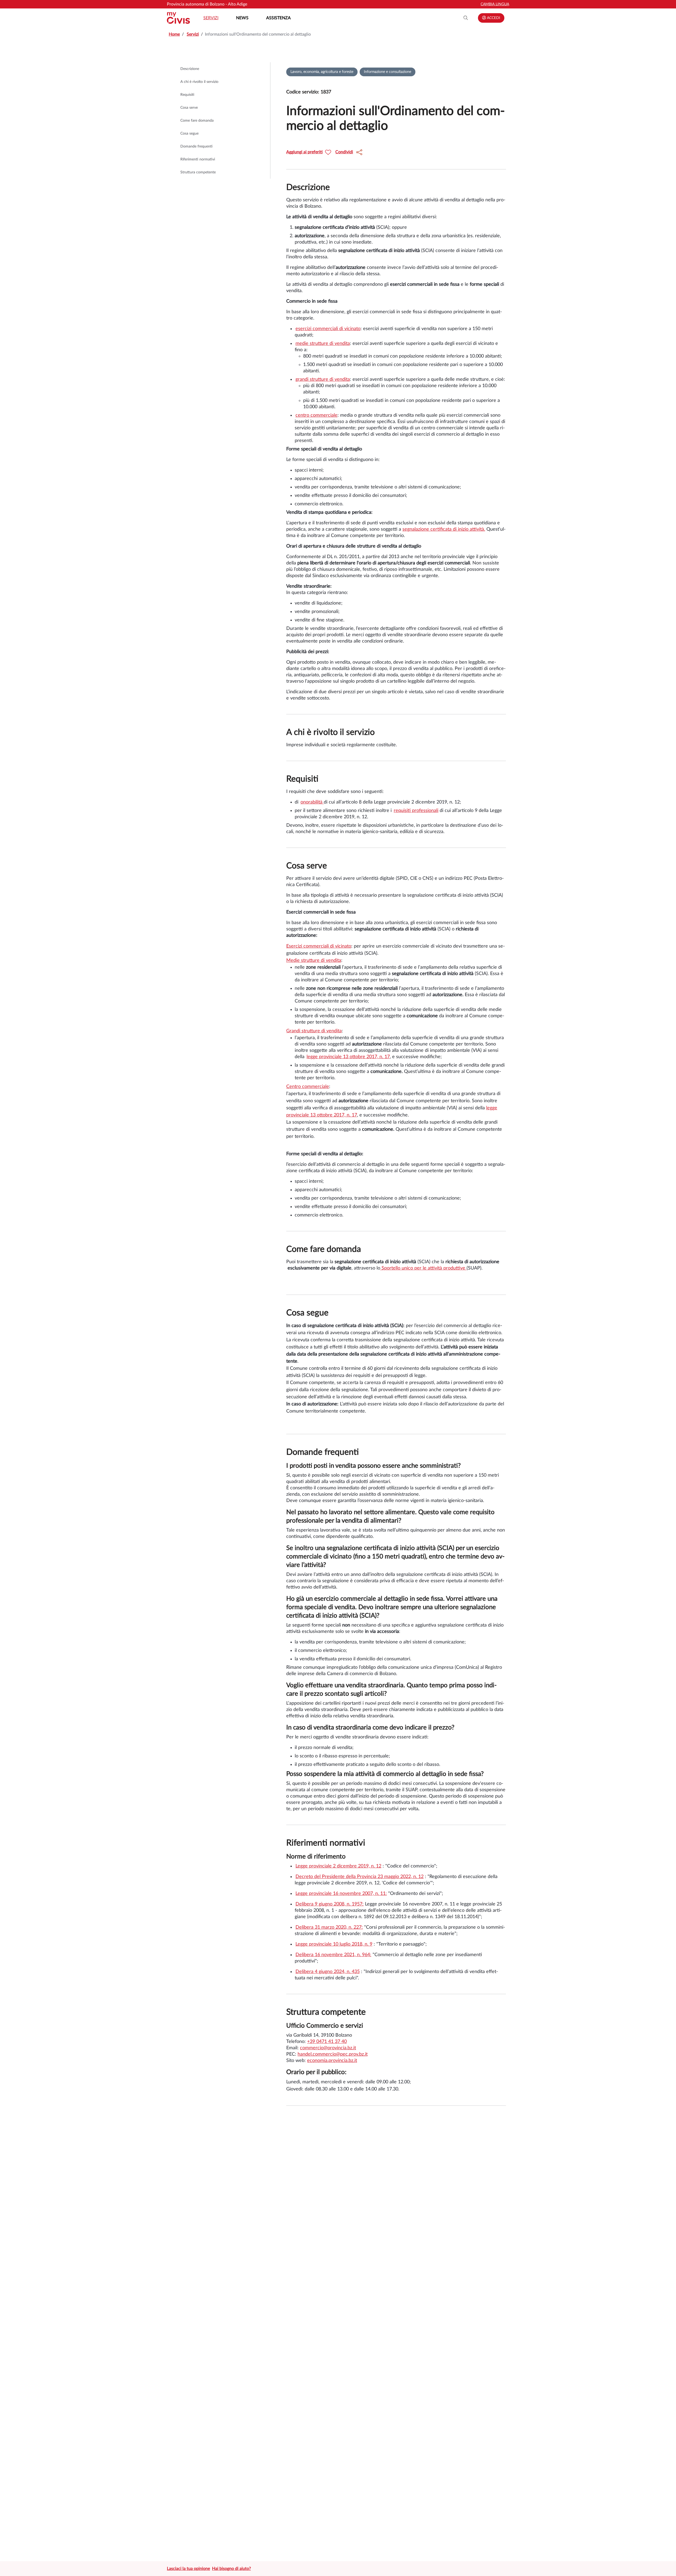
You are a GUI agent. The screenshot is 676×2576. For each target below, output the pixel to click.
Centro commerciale (308, 1087)
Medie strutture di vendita (314, 961)
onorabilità (312, 802)
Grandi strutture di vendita (314, 1031)
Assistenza (278, 18)
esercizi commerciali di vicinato (328, 329)
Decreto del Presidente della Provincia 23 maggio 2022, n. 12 (360, 1877)
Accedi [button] (493, 18)
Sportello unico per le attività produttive (423, 1268)
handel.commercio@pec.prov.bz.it (333, 2054)
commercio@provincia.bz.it (328, 2048)
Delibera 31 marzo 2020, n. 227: (329, 1927)
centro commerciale (316, 415)
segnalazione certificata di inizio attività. (444, 529)
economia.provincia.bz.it (332, 2061)
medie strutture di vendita (323, 344)
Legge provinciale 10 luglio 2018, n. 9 (334, 1944)
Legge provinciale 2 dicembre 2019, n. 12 (338, 1866)
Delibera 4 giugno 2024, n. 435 (328, 1972)
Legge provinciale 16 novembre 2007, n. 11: (341, 1894)
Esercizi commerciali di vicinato (319, 946)
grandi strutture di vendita (323, 379)
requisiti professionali (416, 811)
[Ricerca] (466, 18)
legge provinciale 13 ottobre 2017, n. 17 (348, 1057)
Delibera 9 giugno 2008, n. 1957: (330, 1904)
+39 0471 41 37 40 (327, 2042)
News (242, 18)
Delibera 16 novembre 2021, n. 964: (333, 1955)
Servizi (211, 18)
